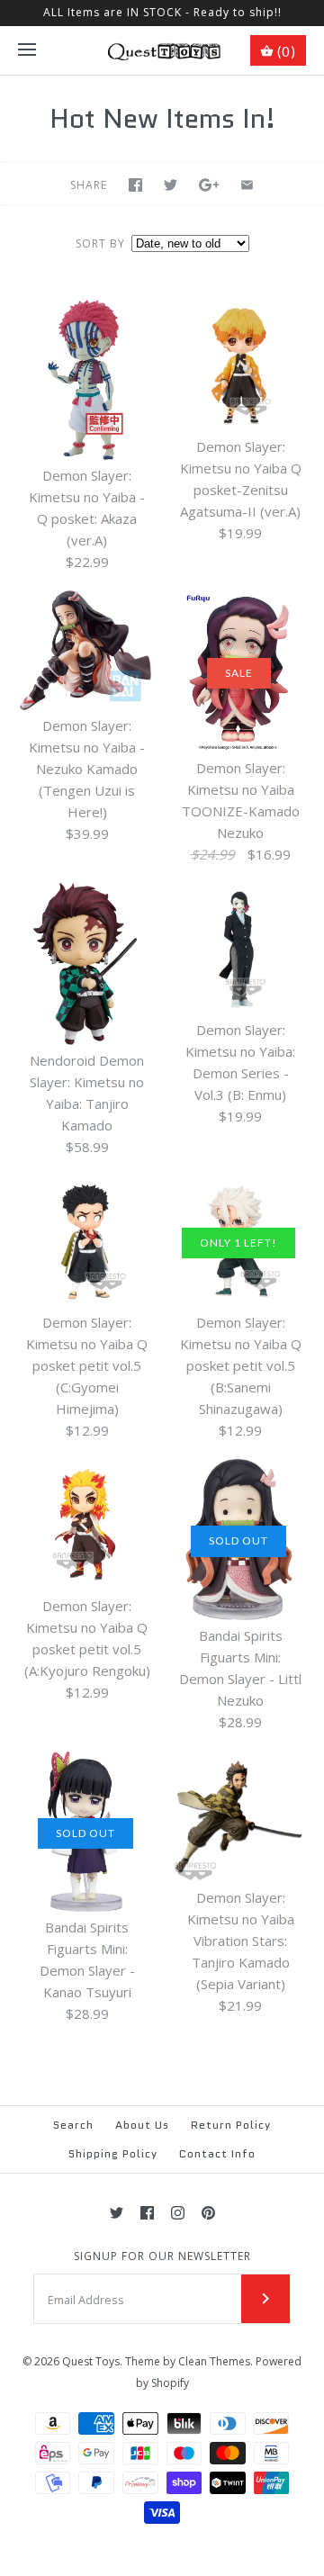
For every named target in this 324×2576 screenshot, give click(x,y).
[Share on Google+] (209, 185)
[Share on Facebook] (135, 185)
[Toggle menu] (27, 50)
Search (73, 2125)
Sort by (100, 243)
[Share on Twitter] (171, 185)
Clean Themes (214, 2361)
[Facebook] (147, 2213)
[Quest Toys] (162, 50)
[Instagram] (178, 2213)
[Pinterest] (208, 2213)
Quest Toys (91, 2361)
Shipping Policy (113, 2153)
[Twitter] (117, 2213)
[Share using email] (247, 185)
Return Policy (231, 2125)
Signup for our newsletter (162, 2256)
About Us (142, 2125)
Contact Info (217, 2153)
